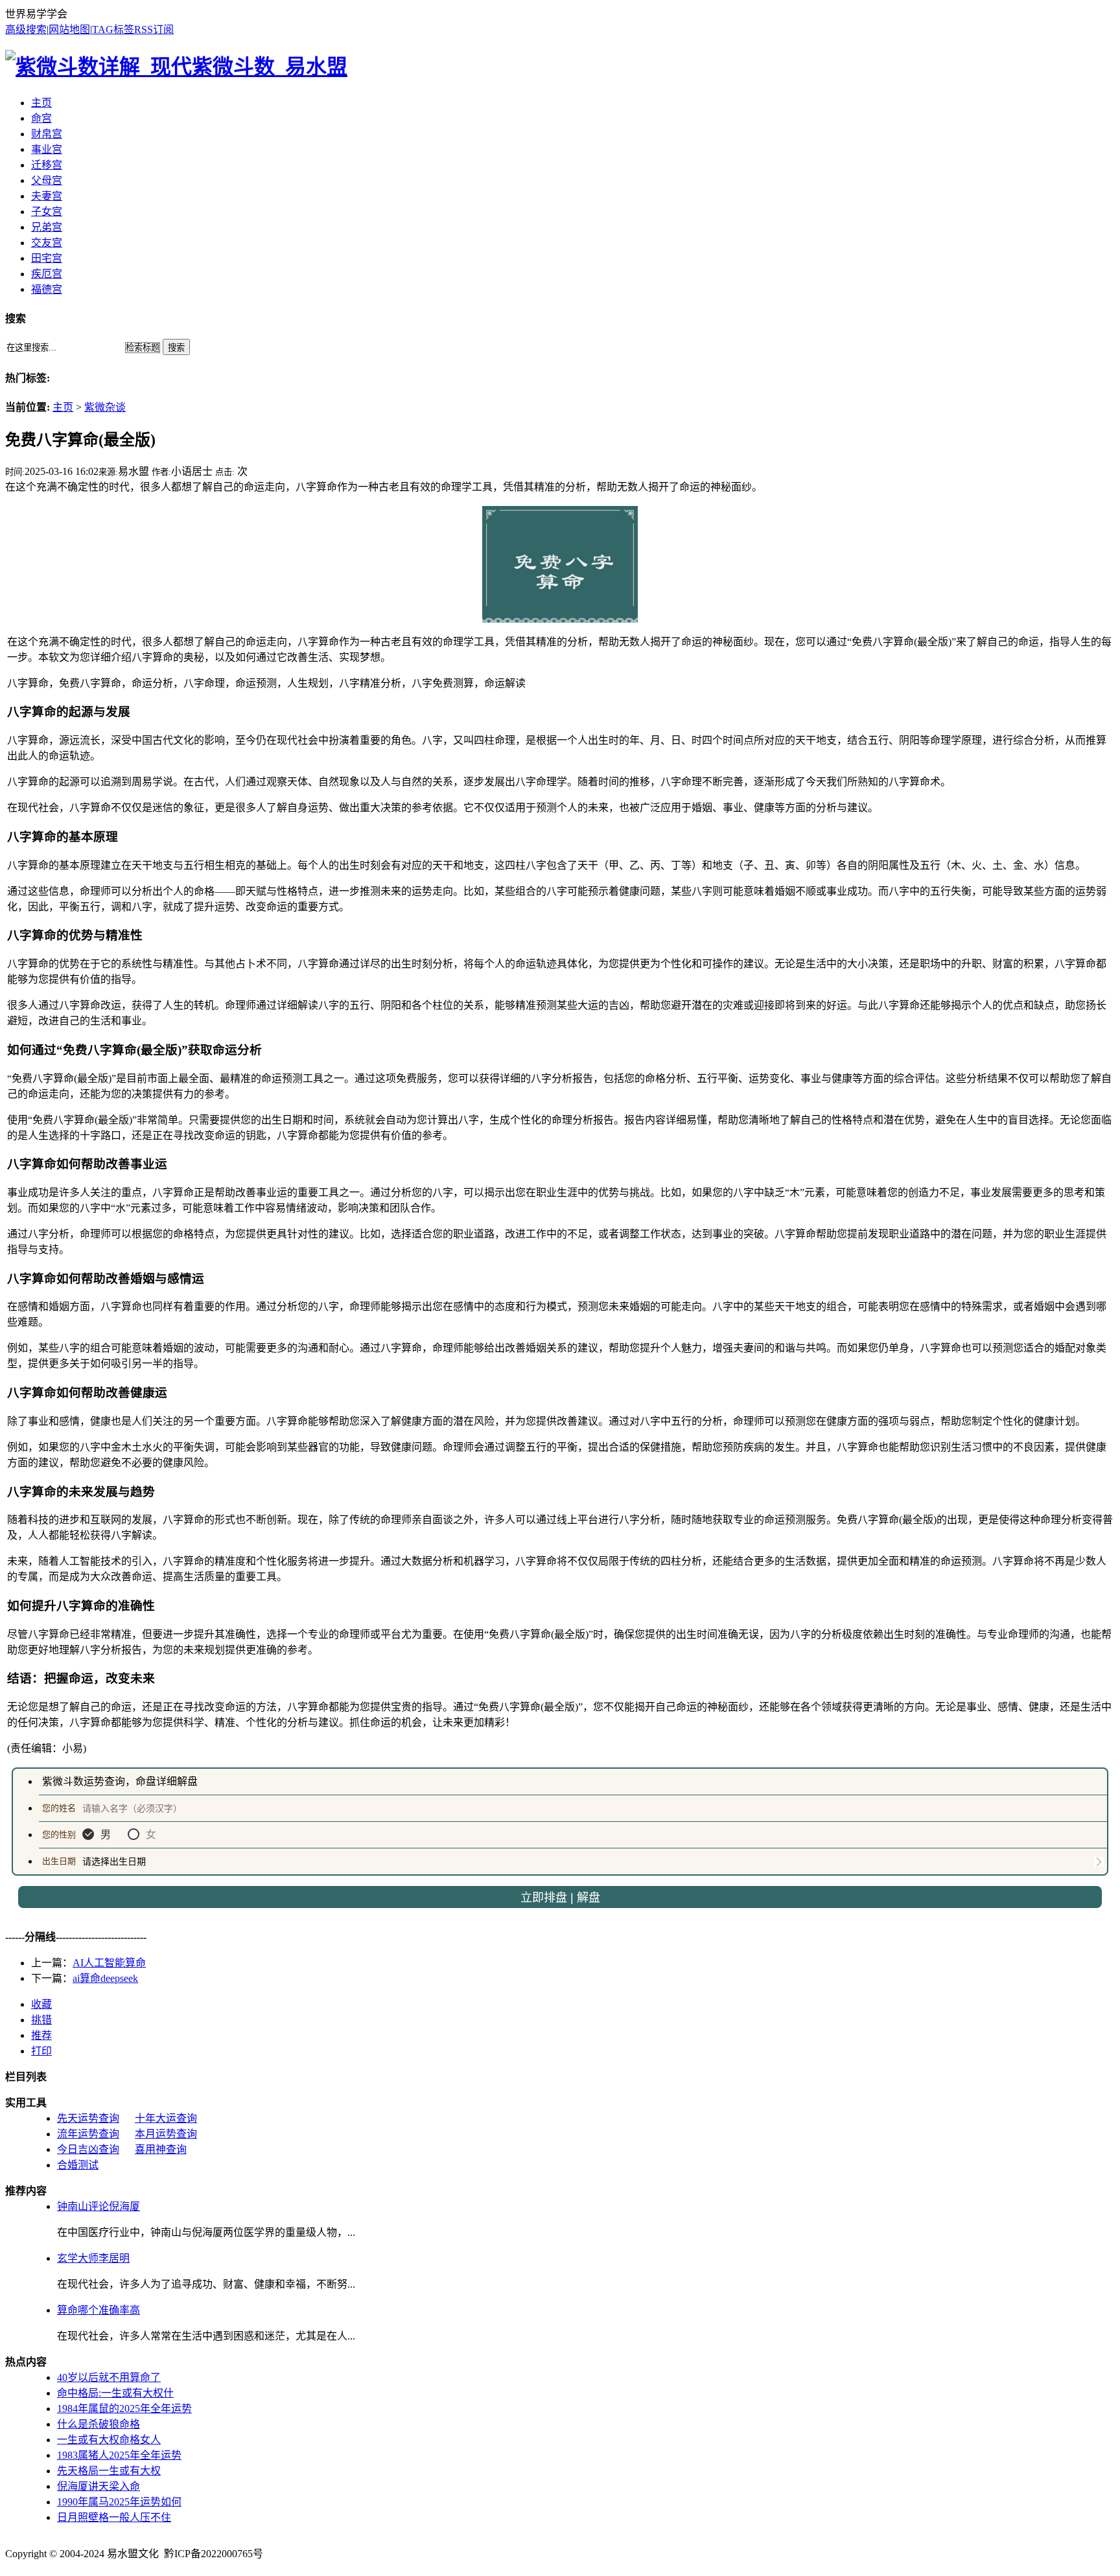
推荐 (41, 2035)
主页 (63, 407)
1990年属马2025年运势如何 (119, 2502)
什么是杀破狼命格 (99, 2424)
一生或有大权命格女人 (109, 2440)
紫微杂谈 (105, 407)
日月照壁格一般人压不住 (114, 2517)
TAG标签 (113, 29)
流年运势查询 (88, 2134)
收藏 (41, 2004)
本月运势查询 (166, 2134)
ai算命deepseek (105, 1978)
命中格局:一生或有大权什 (115, 2393)
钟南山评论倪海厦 (99, 2206)
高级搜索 (26, 29)
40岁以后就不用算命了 (109, 2377)
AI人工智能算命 (109, 1963)
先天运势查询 (88, 2118)
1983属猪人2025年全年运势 (119, 2455)
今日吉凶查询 (88, 2149)
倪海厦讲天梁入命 (99, 2486)
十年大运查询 (166, 2118)
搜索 (176, 348)
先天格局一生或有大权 (109, 2471)
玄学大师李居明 (93, 2258)
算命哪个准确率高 (99, 2310)
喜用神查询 (161, 2149)
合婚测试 (78, 2165)
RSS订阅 (154, 29)
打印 (41, 2051)
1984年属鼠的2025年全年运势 (124, 2409)
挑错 (41, 2020)
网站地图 (69, 29)
